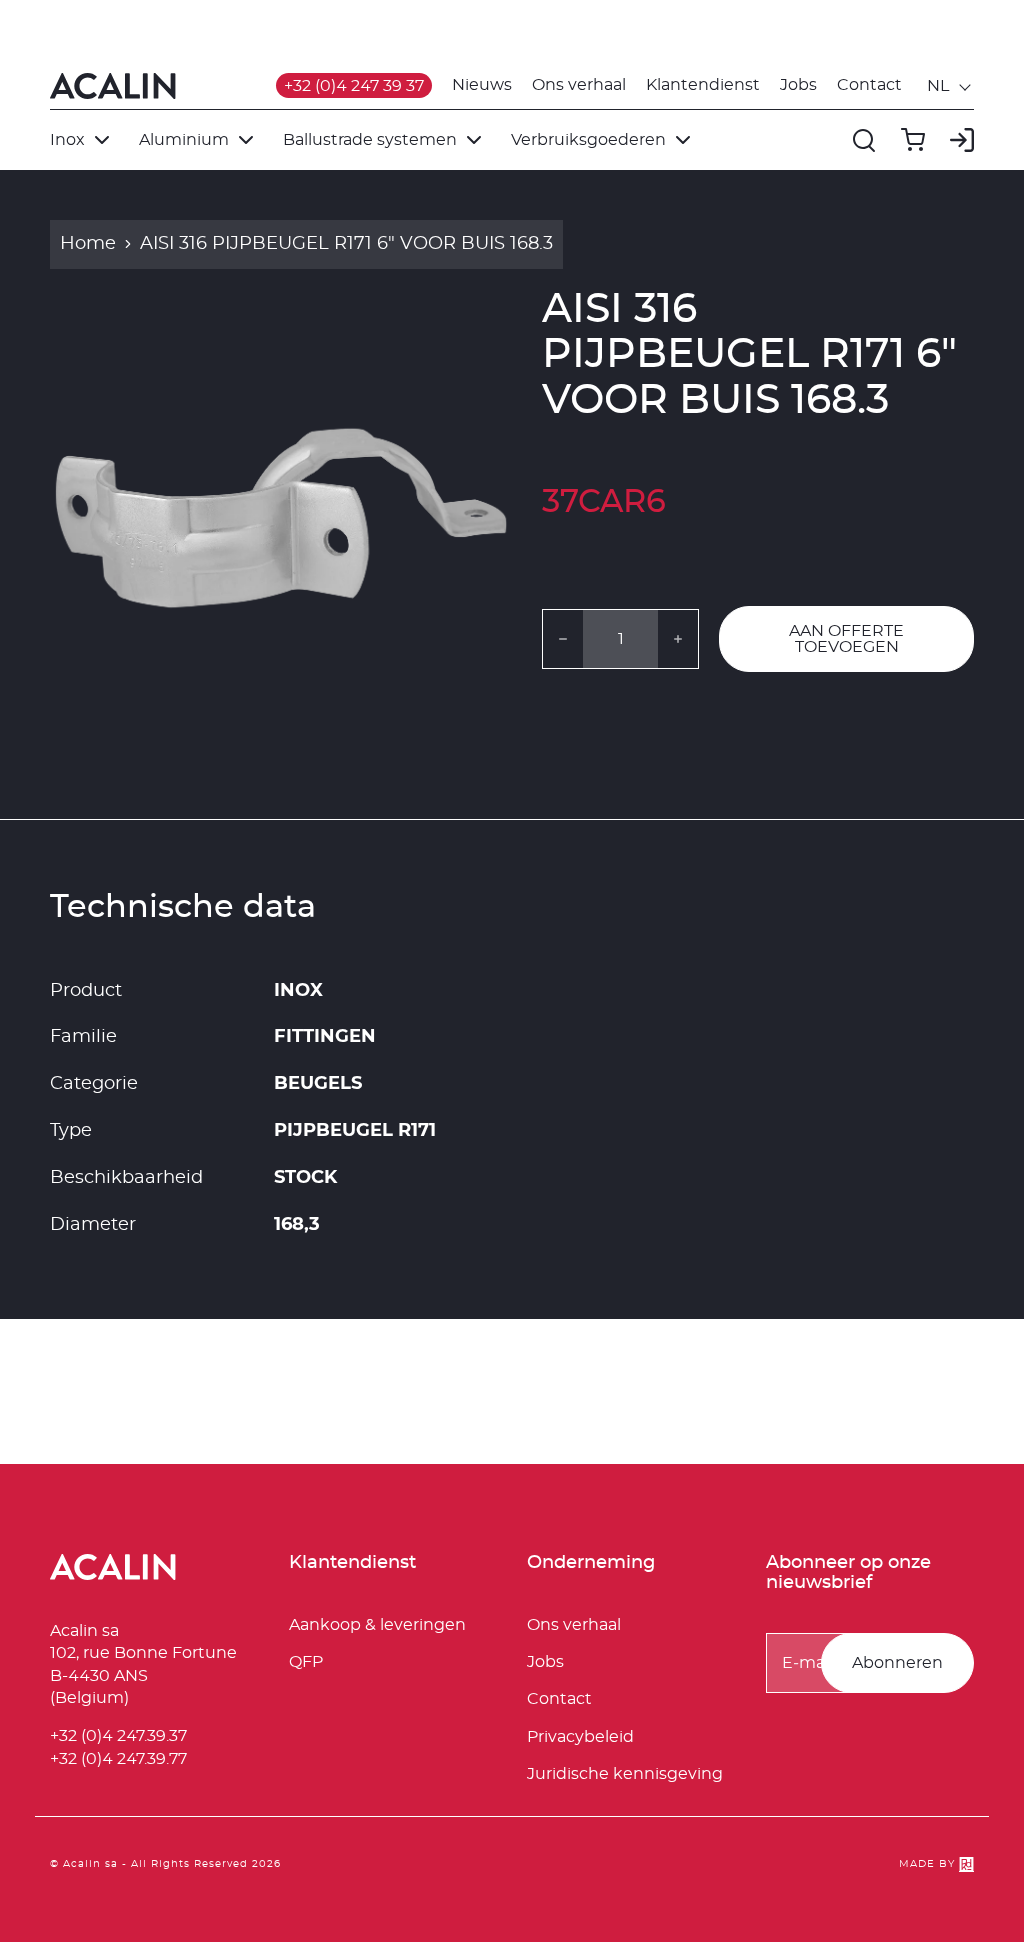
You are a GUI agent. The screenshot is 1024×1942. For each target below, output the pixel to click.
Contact (869, 85)
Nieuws (482, 85)
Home (88, 244)
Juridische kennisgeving (625, 1774)
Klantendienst (703, 85)
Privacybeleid (580, 1737)
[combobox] (950, 86)
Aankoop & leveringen (377, 1625)
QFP (306, 1662)
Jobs (798, 85)
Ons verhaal (579, 85)
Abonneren (897, 1663)
